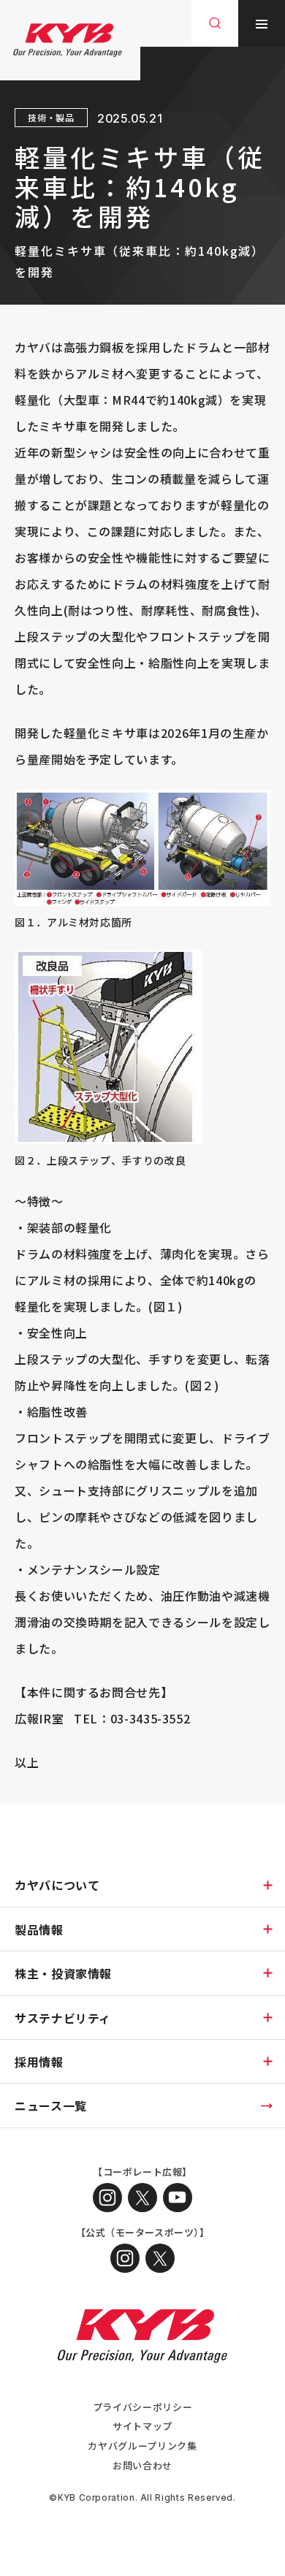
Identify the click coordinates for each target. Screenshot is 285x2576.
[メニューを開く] (262, 23)
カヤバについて (57, 1885)
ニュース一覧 (51, 2106)
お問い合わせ (142, 2465)
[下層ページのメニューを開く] (267, 1885)
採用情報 (39, 2062)
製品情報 (39, 1929)
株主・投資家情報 (63, 1973)
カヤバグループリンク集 (142, 2446)
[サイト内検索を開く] (215, 23)
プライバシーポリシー (142, 2407)
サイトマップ (142, 2426)
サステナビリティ (63, 2018)
